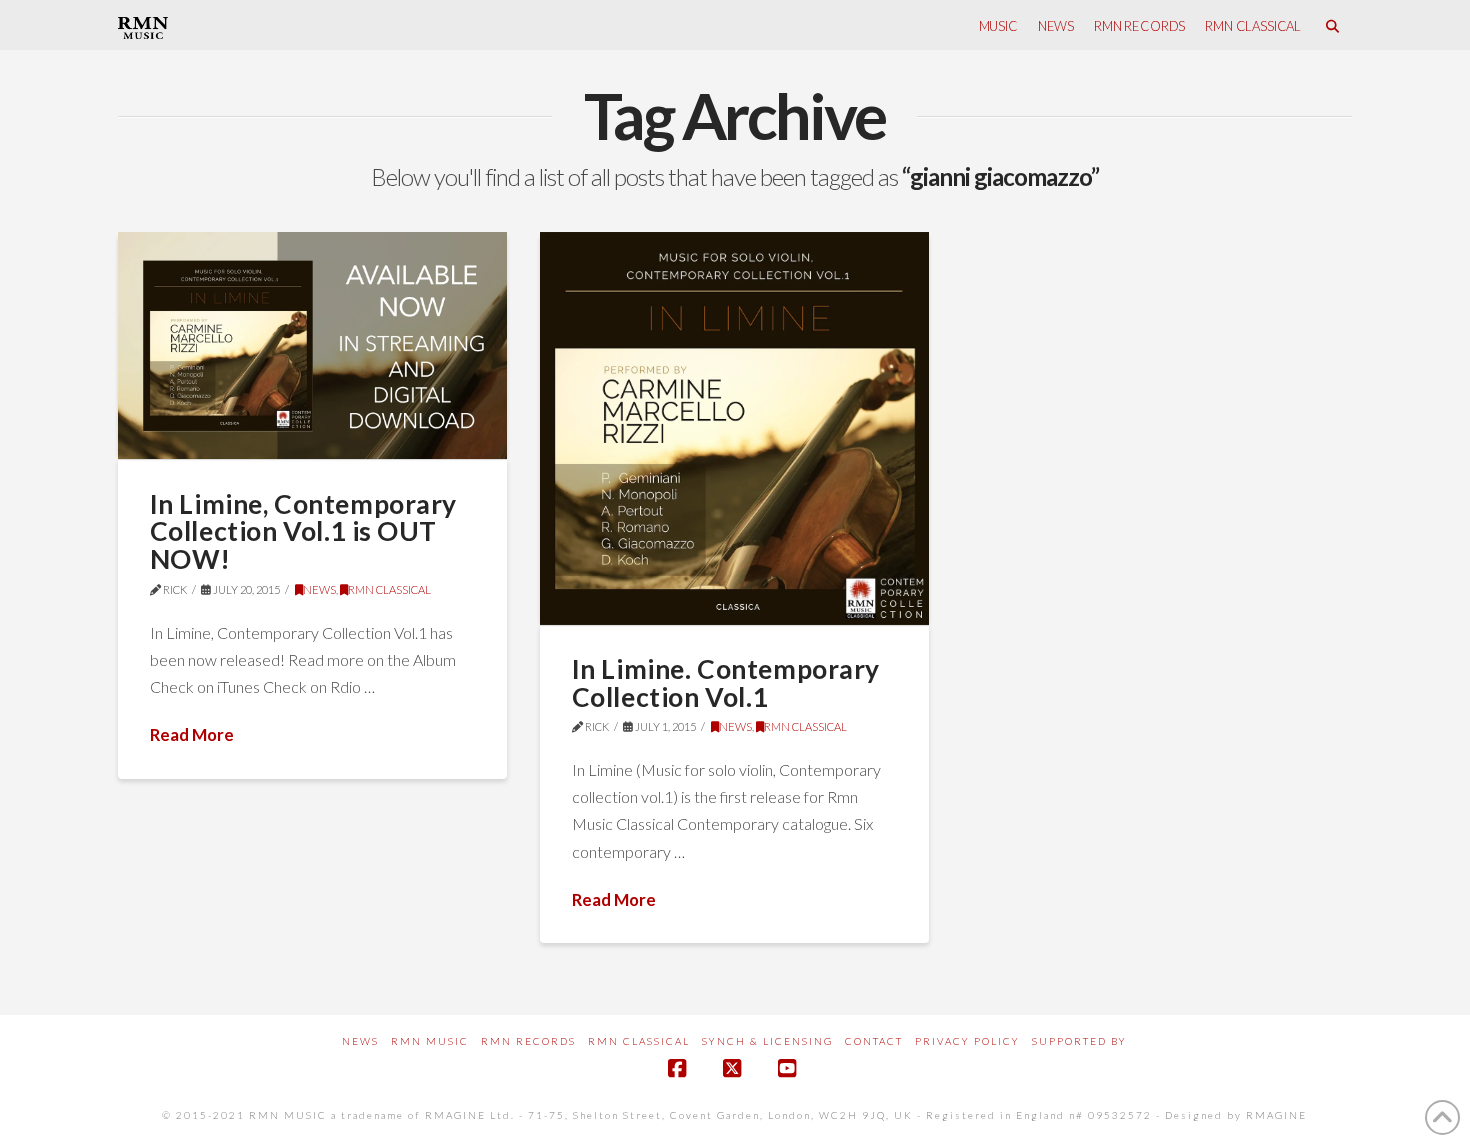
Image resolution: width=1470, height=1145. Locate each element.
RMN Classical (639, 1041)
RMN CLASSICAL (389, 589)
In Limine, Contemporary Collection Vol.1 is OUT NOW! (303, 531)
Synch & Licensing (767, 1041)
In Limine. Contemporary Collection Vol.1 (726, 683)
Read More (192, 734)
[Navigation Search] (1331, 25)
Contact (874, 1041)
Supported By (1079, 1041)
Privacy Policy (967, 1041)
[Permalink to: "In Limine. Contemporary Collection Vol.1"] (735, 428)
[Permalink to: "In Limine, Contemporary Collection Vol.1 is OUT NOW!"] (313, 345)
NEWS (319, 589)
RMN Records (528, 1041)
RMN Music (430, 1041)
